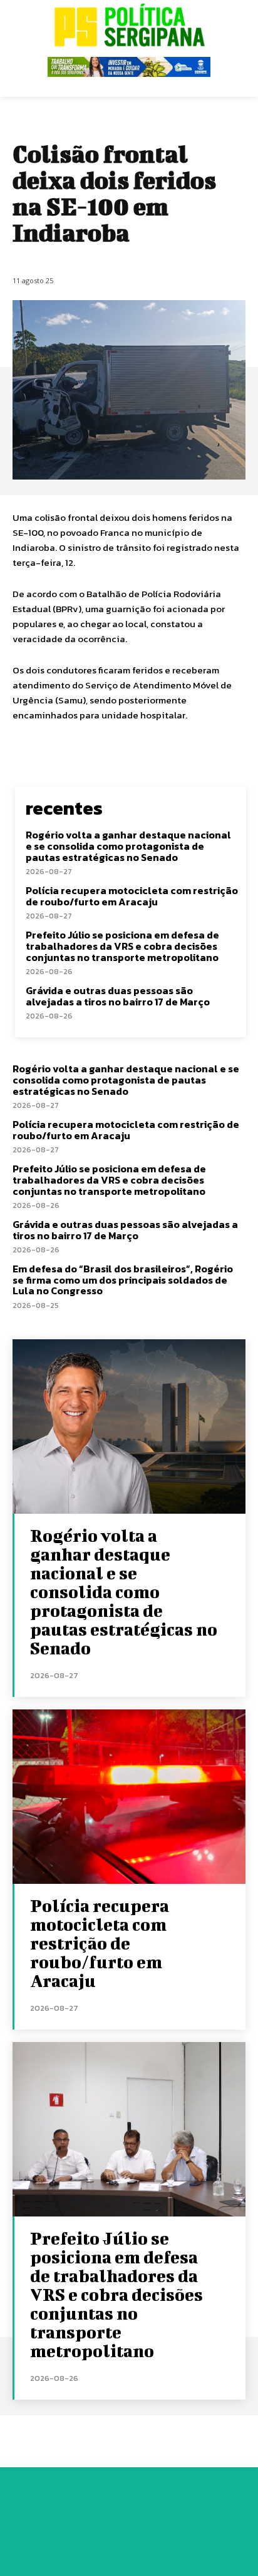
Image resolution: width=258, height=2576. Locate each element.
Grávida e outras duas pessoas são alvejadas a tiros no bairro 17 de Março (118, 996)
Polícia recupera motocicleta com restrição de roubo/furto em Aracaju (132, 896)
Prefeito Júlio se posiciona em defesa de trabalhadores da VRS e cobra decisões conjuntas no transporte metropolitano (122, 946)
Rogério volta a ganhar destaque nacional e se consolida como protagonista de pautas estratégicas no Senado (128, 846)
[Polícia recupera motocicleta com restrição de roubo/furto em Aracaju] (129, 1797)
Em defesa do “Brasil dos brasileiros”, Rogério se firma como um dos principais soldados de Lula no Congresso (123, 1280)
